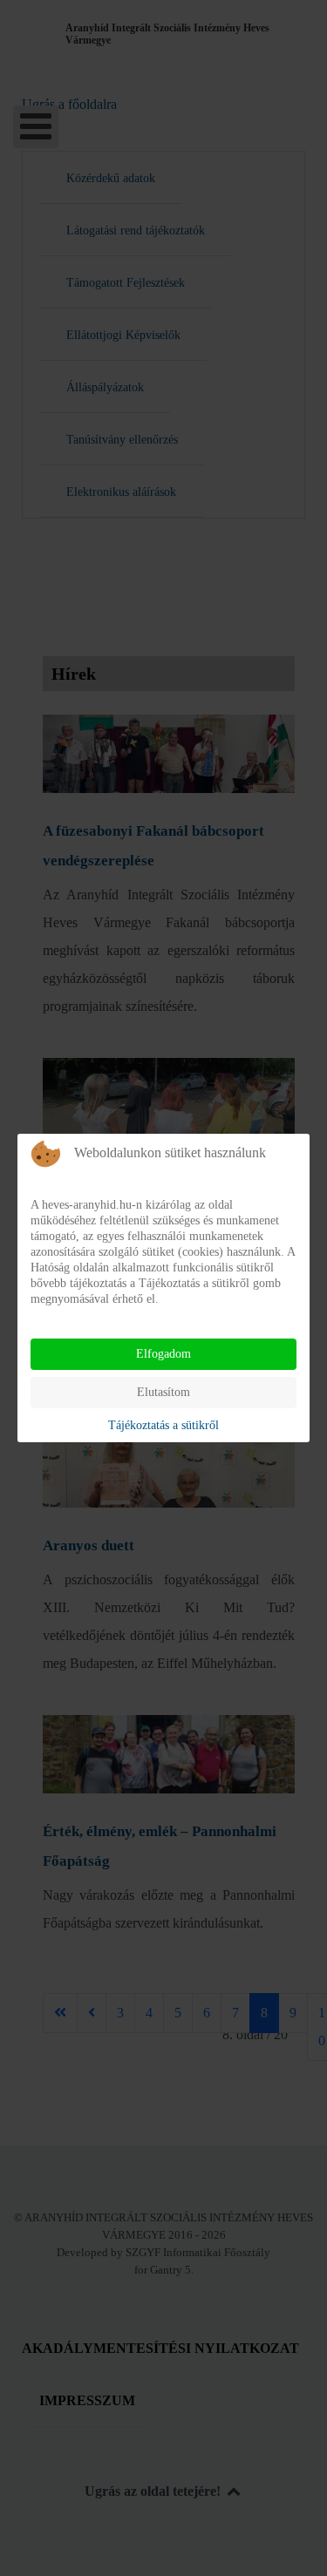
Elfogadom (163, 1354)
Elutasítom (163, 1392)
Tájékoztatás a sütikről (163, 1425)
